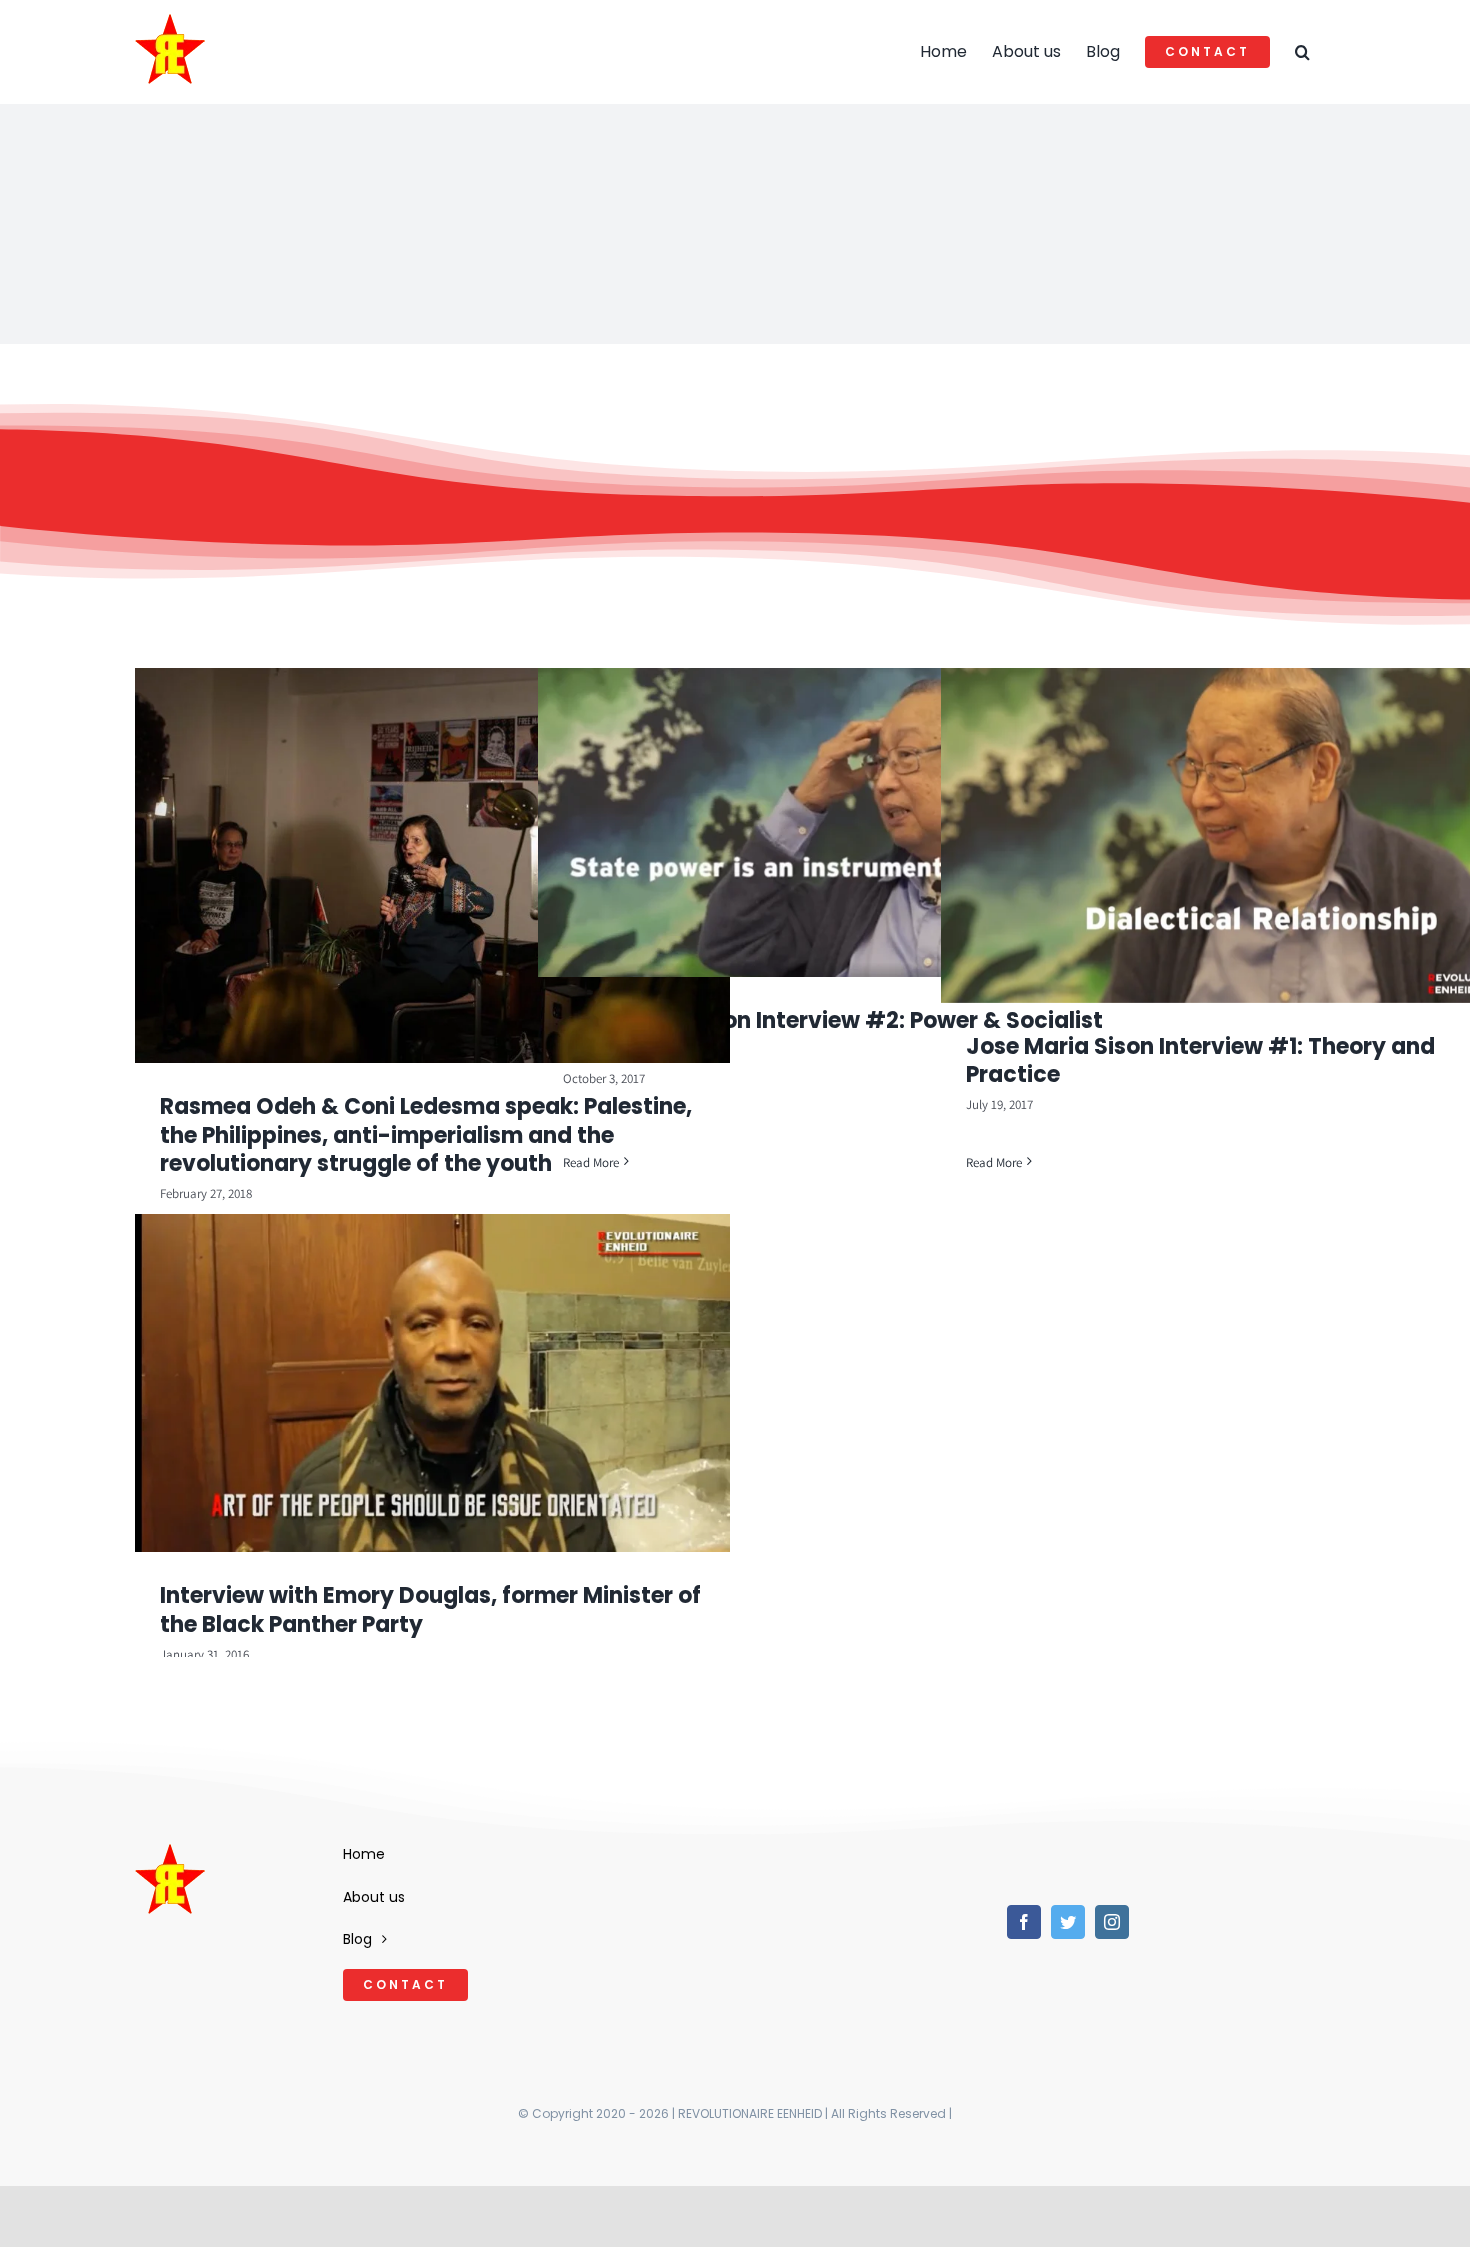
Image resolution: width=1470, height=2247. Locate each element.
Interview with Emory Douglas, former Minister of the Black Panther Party (430, 1610)
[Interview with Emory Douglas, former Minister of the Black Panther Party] (432, 1383)
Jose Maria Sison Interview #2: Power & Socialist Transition (833, 1035)
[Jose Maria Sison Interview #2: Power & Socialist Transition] (835, 822)
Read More (591, 1162)
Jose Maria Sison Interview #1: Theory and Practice (1200, 1061)
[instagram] (1112, 1922)
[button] (1302, 52)
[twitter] (1068, 1922)
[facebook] (1024, 1922)
